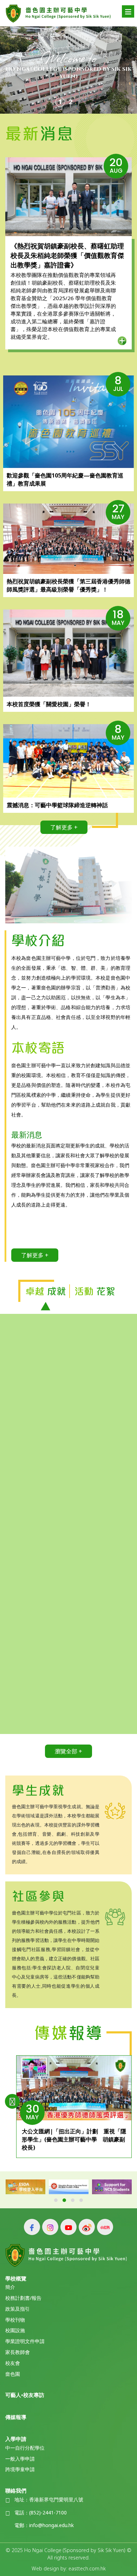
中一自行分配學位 (25, 2448)
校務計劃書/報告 (23, 2298)
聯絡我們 (16, 2490)
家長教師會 (18, 2352)
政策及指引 (18, 2309)
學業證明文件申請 (25, 2341)
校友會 (13, 2363)
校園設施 (15, 2331)
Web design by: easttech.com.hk (69, 2568)
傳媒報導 (16, 2417)
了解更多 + (64, 827)
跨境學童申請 (20, 2470)
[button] (56, 2200)
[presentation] (12, 2101)
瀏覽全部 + (68, 1751)
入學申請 (16, 2439)
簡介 (10, 2287)
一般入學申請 (20, 2459)
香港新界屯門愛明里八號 (56, 2500)
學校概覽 (16, 2278)
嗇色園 (13, 2374)
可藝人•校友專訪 (25, 2395)
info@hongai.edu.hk (51, 2526)
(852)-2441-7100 (48, 2513)
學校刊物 (15, 2320)
